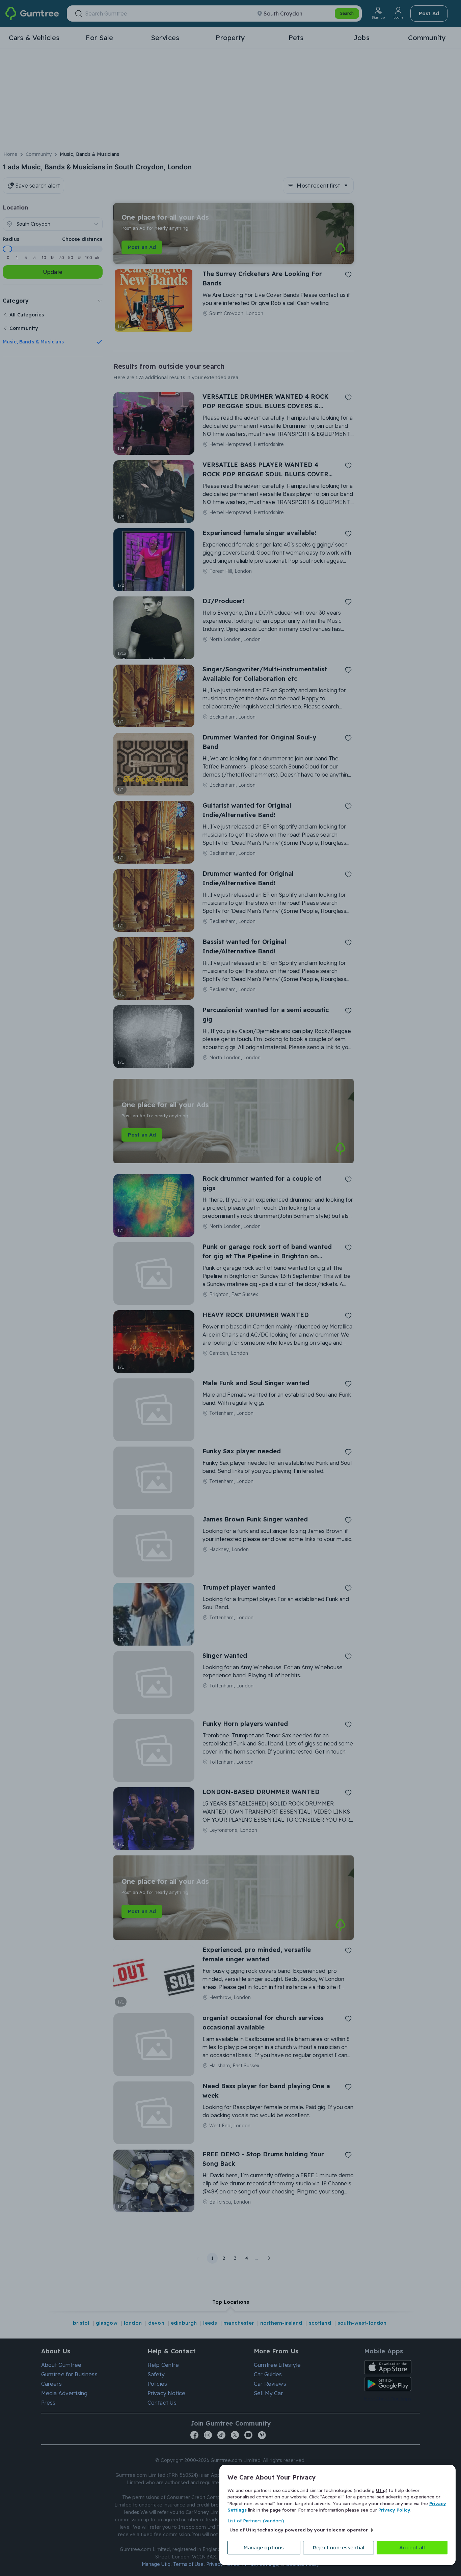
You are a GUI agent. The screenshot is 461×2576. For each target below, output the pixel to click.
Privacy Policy (394, 2510)
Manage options (264, 2547)
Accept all (412, 2547)
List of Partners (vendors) (256, 2521)
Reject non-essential (338, 2547)
